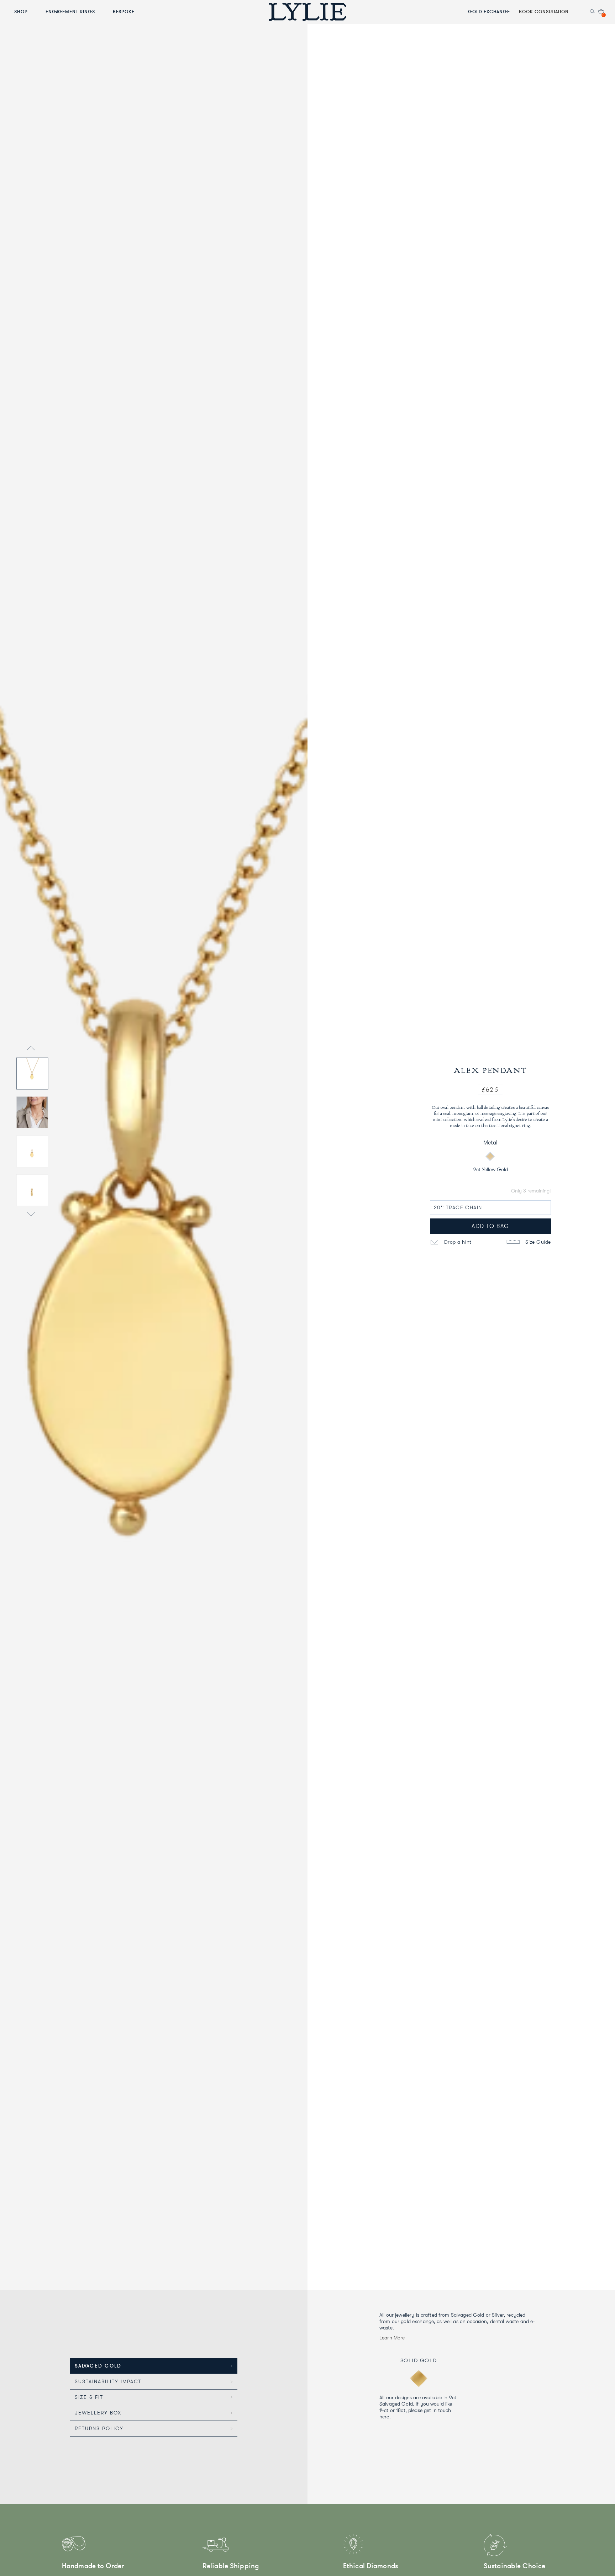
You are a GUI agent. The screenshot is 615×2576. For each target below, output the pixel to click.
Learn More (392, 2338)
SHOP (21, 11)
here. (385, 2417)
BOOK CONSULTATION (544, 11)
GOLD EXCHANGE (489, 11)
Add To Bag (490, 1226)
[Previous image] (31, 1049)
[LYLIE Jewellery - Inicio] (307, 12)
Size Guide (537, 1242)
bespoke (124, 11)
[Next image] (31, 1215)
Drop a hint (457, 1242)
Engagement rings (70, 11)
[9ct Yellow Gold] (490, 1157)
